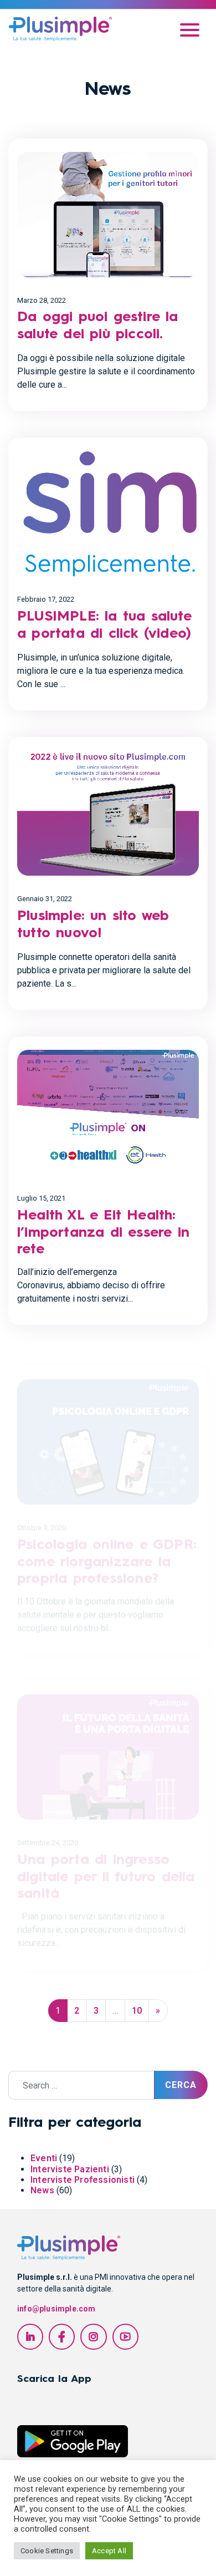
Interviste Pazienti (70, 2169)
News (42, 2190)
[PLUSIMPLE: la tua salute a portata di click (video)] (108, 514)
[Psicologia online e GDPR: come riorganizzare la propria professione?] (108, 1428)
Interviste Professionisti (83, 2180)
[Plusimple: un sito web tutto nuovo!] (108, 813)
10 (137, 2011)
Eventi (44, 2158)
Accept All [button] (109, 2551)
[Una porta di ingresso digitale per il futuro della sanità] (108, 1743)
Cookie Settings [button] (47, 2551)
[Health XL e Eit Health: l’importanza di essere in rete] (108, 1112)
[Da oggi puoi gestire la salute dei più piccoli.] (108, 215)
